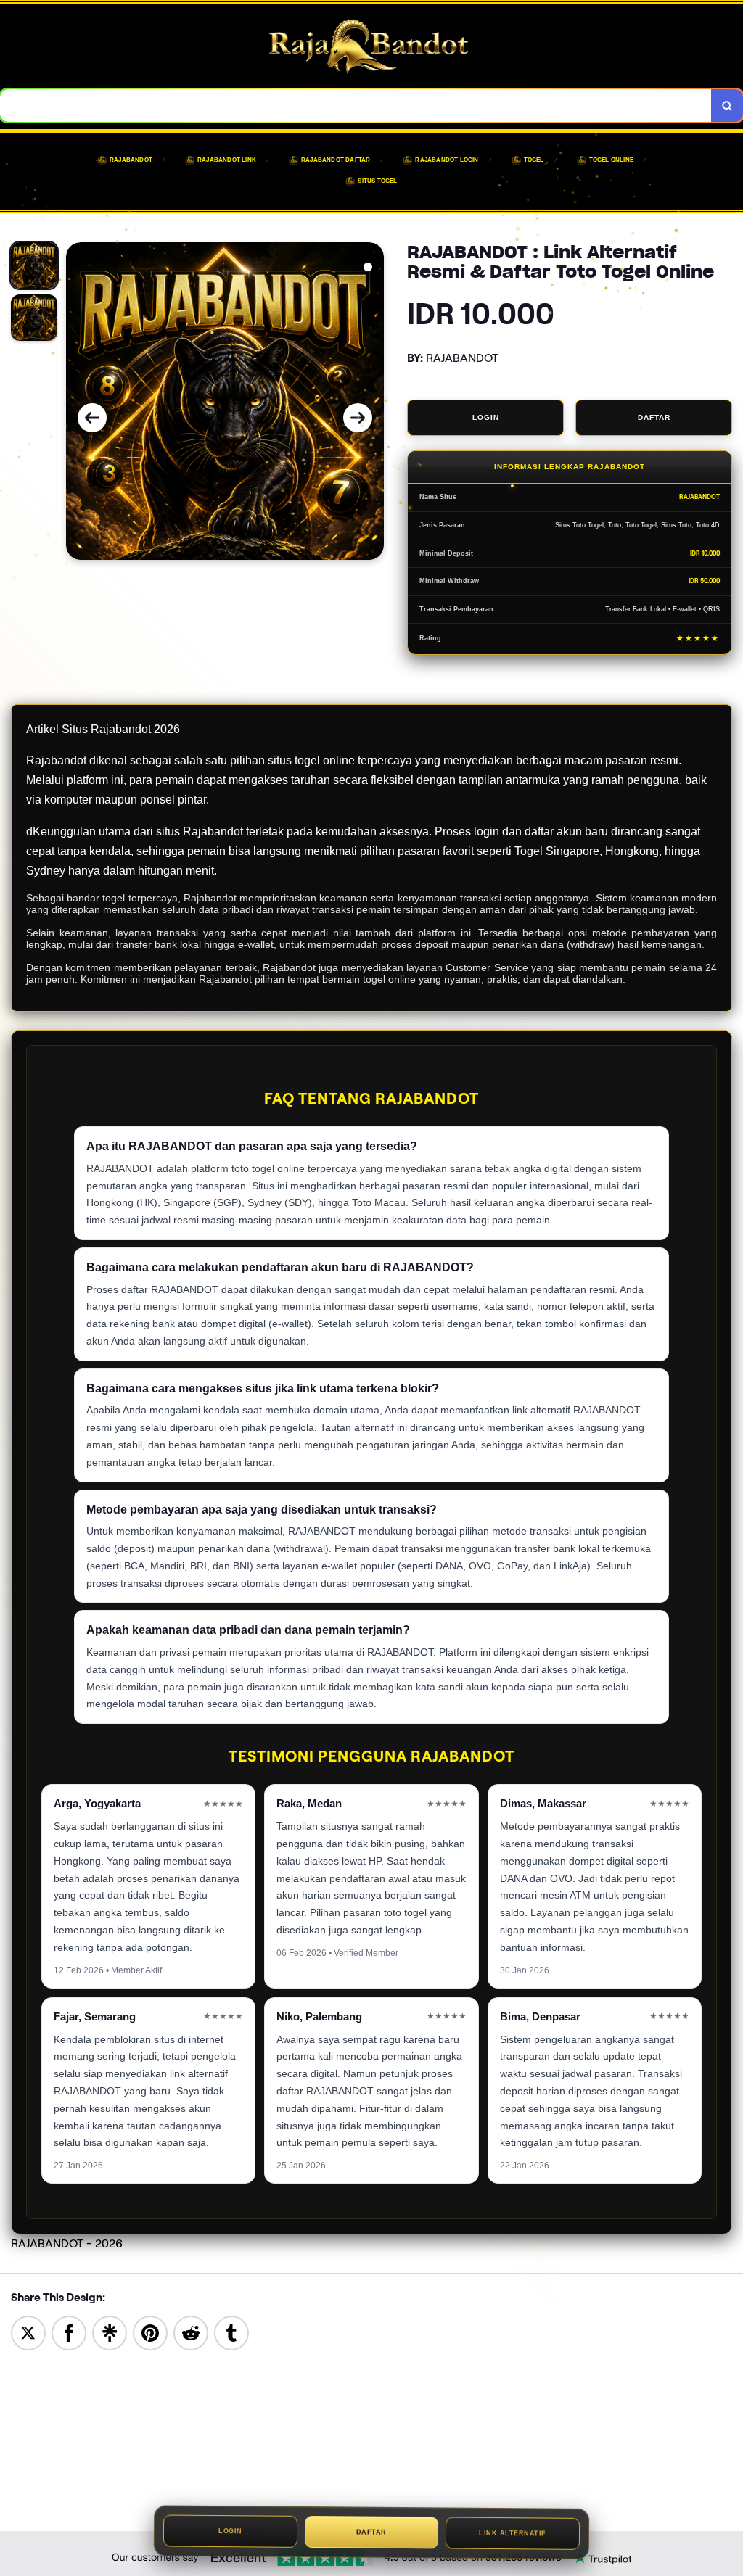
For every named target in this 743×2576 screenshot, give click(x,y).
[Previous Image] (92, 418)
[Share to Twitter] (28, 2332)
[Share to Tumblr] (231, 2332)
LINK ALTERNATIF (513, 2535)
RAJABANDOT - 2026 (67, 2243)
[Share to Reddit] (191, 2332)
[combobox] (356, 106)
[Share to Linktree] (110, 2332)
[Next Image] (358, 418)
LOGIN (486, 417)
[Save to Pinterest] (150, 2332)
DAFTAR (654, 417)
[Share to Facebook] (69, 2332)
